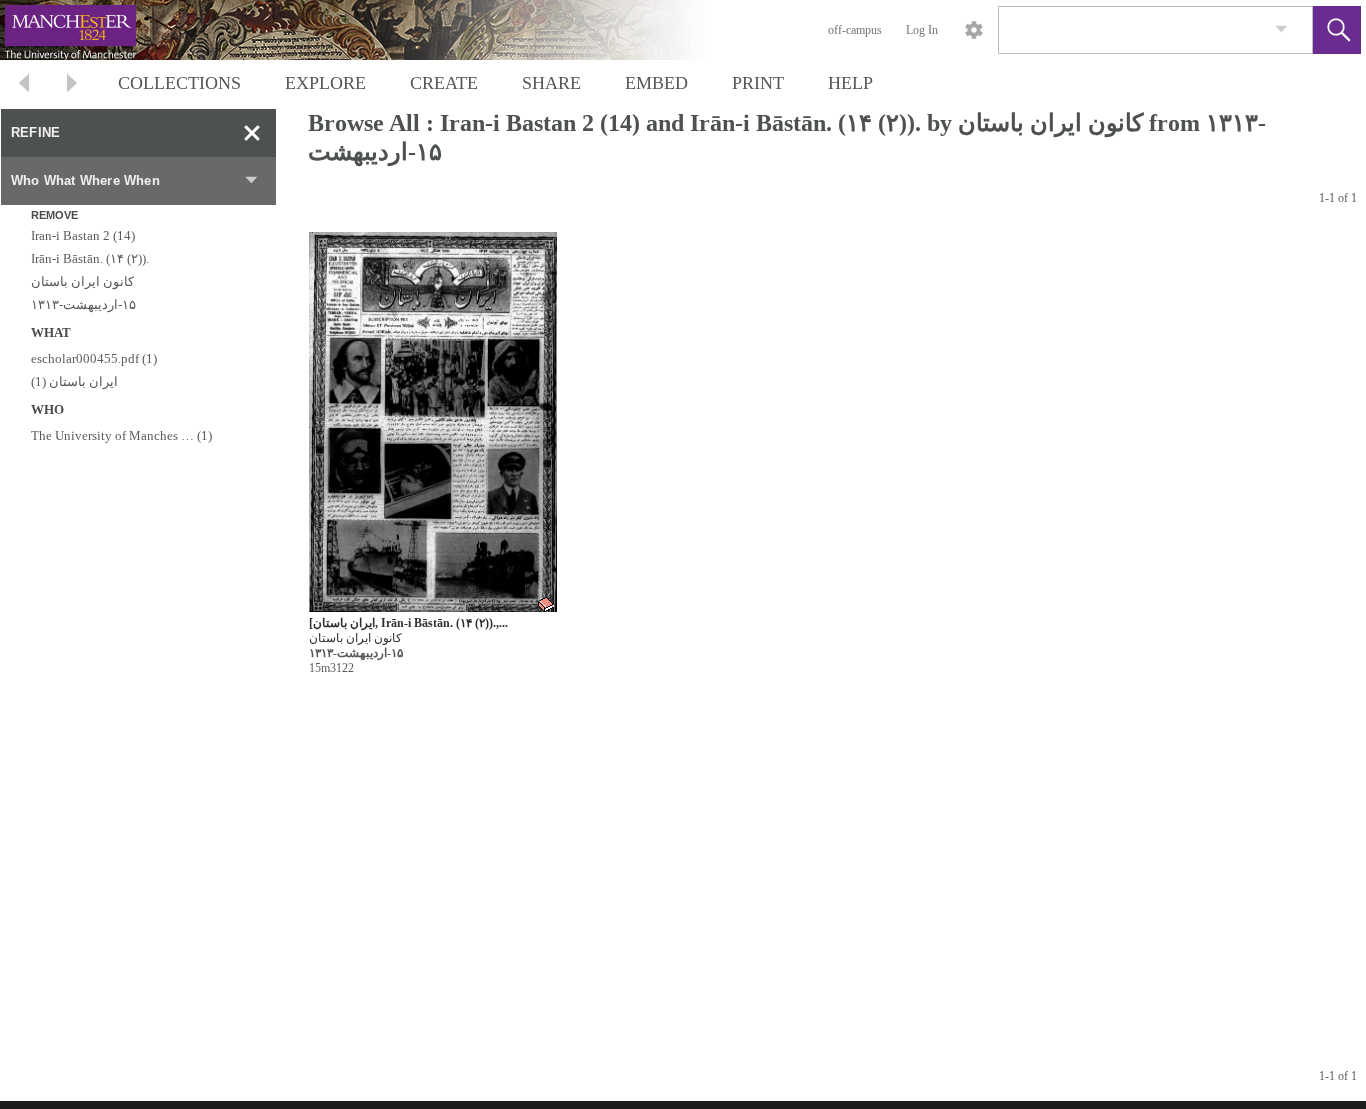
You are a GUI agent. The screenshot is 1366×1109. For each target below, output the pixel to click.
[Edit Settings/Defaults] (974, 30)
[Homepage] (377, 30)
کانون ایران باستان (82, 281)
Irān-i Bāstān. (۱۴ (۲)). (90, 258)
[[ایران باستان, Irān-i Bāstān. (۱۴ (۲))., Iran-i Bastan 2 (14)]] (433, 422)
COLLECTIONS (179, 83)
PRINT (758, 83)
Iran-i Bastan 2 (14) (83, 235)
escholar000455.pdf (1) (94, 358)
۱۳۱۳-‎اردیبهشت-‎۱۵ (83, 304)
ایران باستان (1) (74, 381)
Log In (922, 30)
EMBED (656, 83)
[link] (1281, 29)
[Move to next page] (72, 85)
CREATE (444, 83)
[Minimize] (252, 133)
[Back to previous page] (24, 85)
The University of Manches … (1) (121, 435)
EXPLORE (325, 83)
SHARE (551, 83)
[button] (1337, 30)
